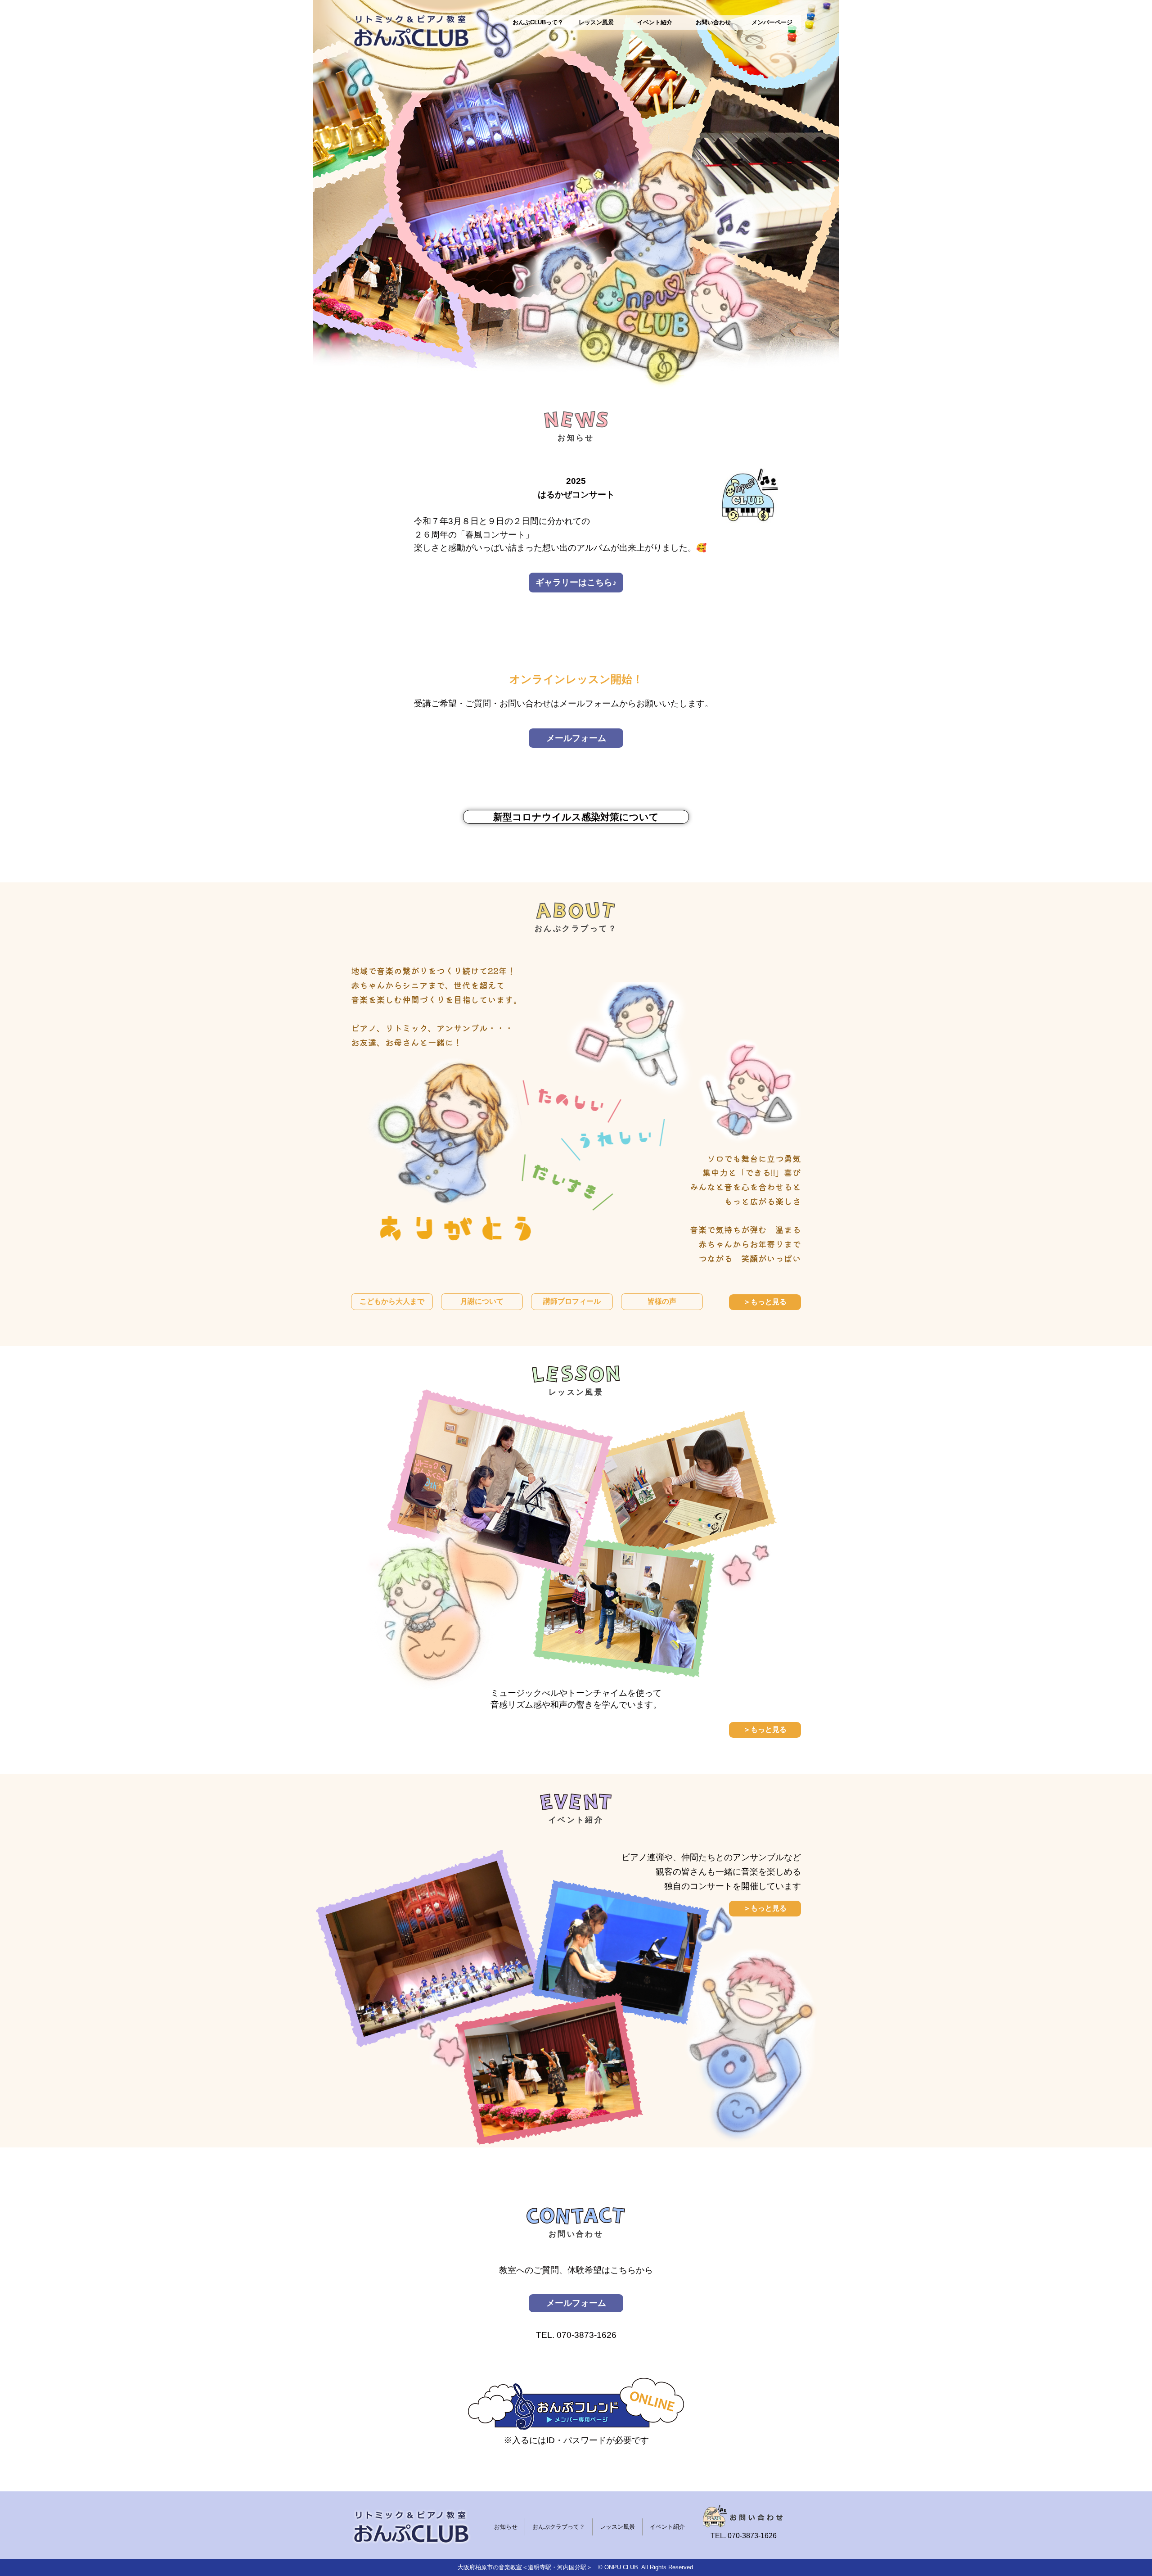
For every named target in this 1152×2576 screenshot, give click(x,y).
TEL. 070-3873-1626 (576, 2335)
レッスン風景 (596, 22)
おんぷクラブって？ (559, 2527)
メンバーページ (772, 22)
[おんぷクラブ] (412, 33)
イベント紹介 (655, 22)
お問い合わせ (713, 22)
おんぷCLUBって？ (538, 22)
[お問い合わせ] (743, 2516)
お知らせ (506, 2527)
